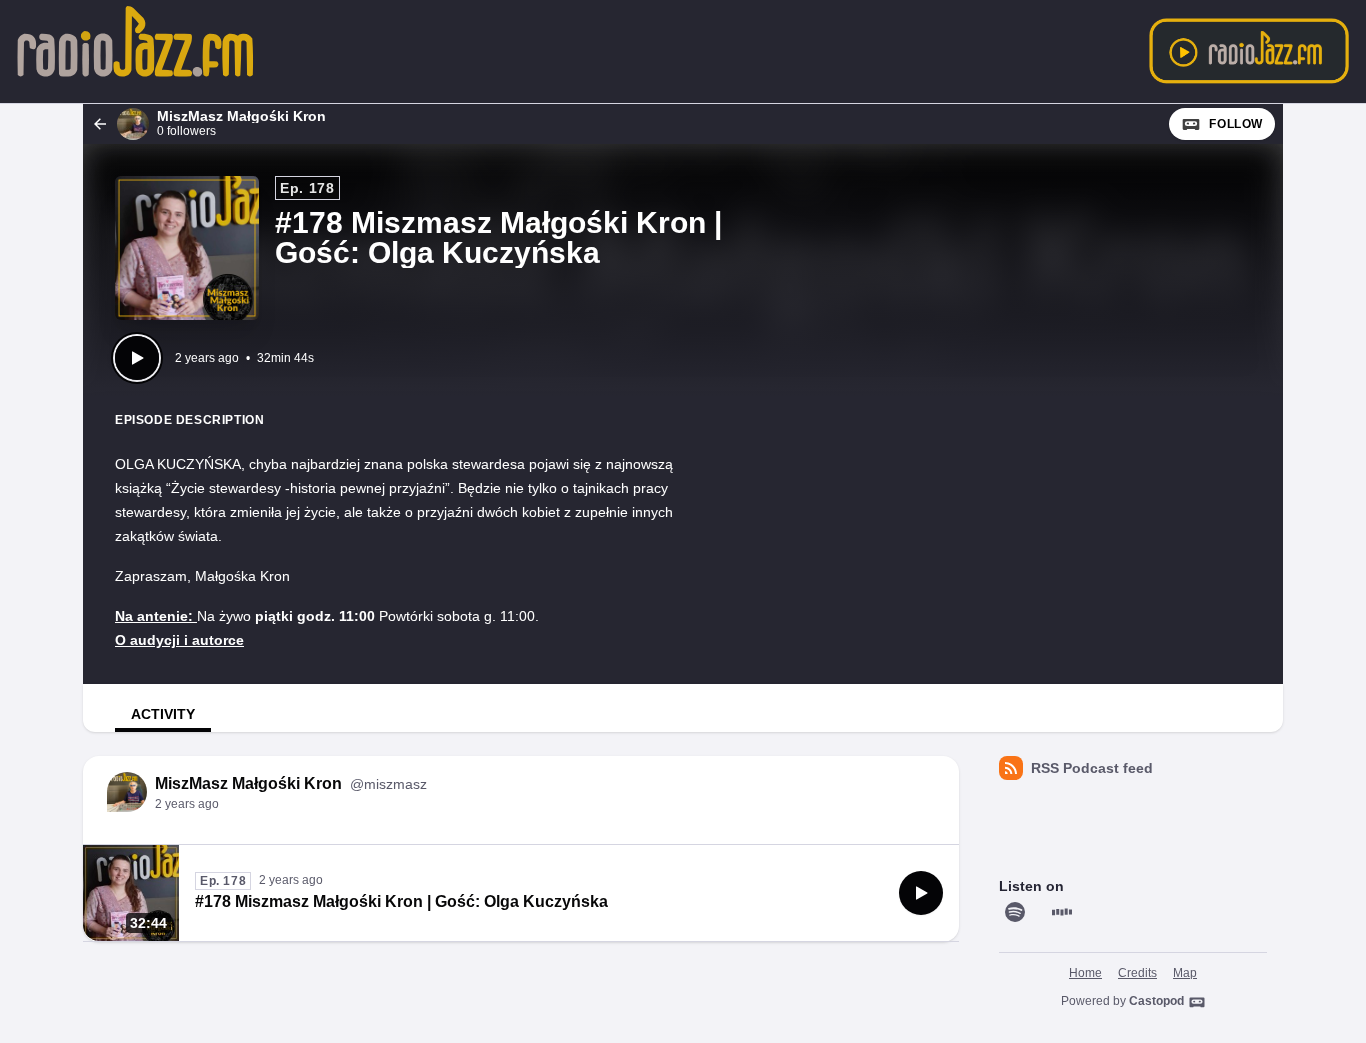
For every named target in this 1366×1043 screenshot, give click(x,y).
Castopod (1156, 1001)
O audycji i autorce (179, 640)
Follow (1236, 124)
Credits (1137, 973)
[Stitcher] (1062, 912)
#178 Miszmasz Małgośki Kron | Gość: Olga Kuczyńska (401, 901)
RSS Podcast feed (1092, 768)
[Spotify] (1015, 912)
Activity (163, 714)
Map (1185, 973)
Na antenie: (156, 616)
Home (1085, 973)
